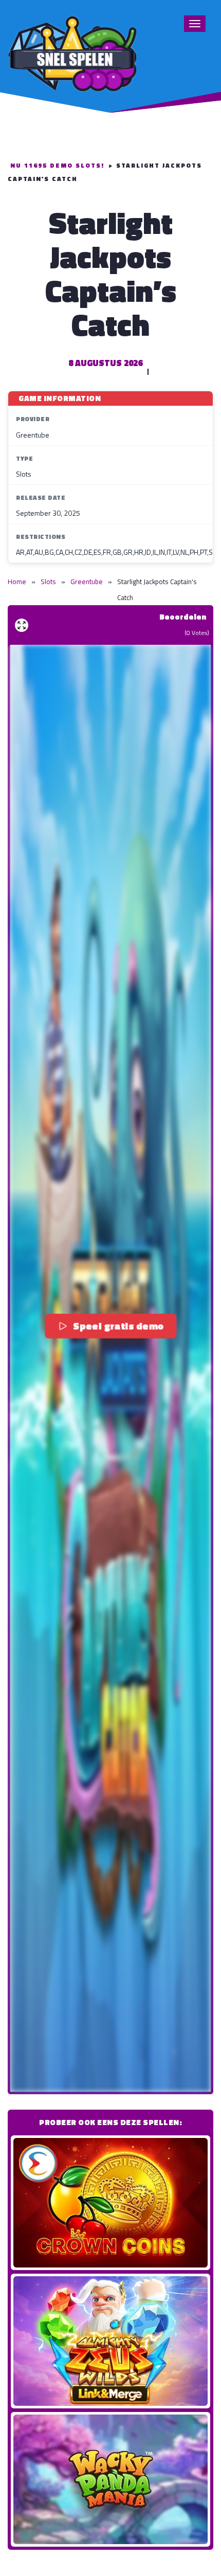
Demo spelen (110, 2203)
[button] (110, 1368)
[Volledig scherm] (22, 625)
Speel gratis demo (118, 1325)
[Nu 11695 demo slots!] (72, 52)
